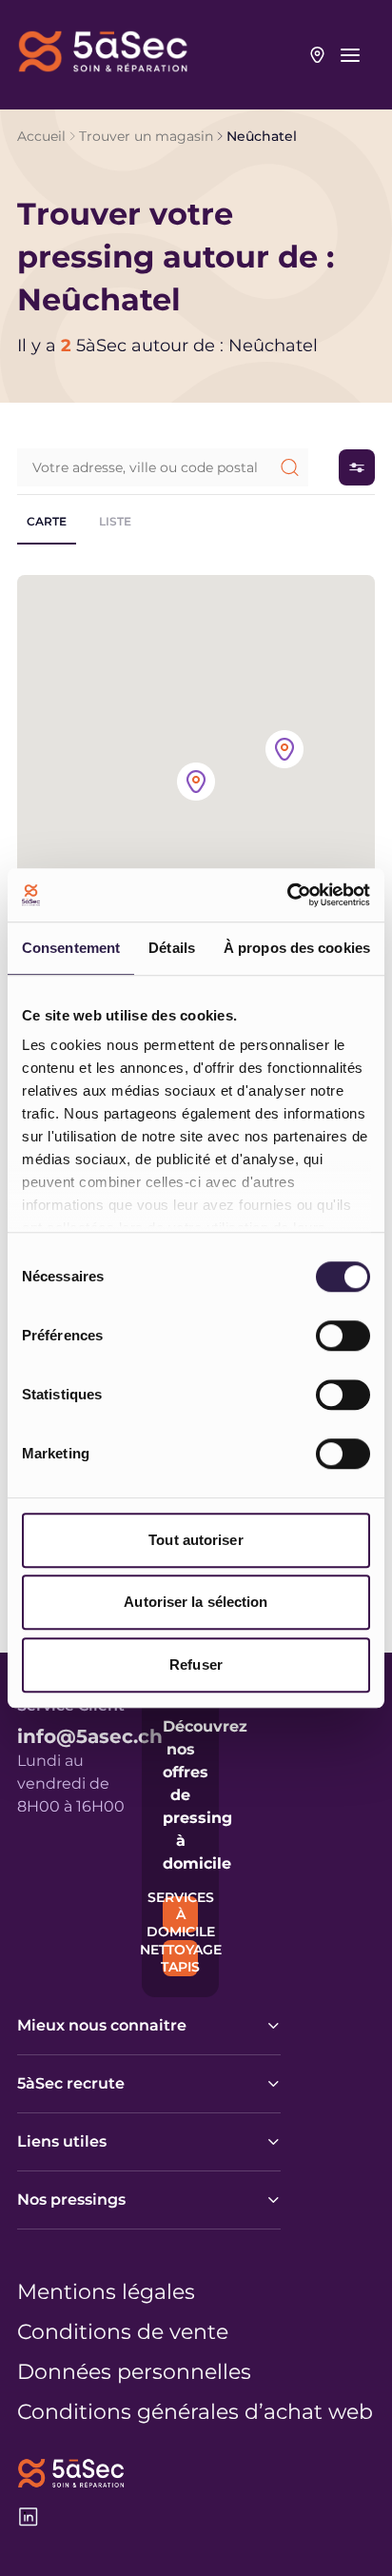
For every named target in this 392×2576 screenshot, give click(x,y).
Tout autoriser (196, 1540)
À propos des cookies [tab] (297, 948)
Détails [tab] (172, 948)
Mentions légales (106, 2292)
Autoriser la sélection (196, 1602)
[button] (196, 783)
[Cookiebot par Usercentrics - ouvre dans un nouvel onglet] (287, 895)
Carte (47, 521)
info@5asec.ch (90, 1736)
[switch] (343, 1336)
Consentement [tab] (71, 948)
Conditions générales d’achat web (195, 2412)
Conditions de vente (123, 2332)
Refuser (196, 1664)
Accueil (41, 136)
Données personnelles (134, 2372)
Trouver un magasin (146, 136)
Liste (115, 521)
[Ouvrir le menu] (350, 55)
